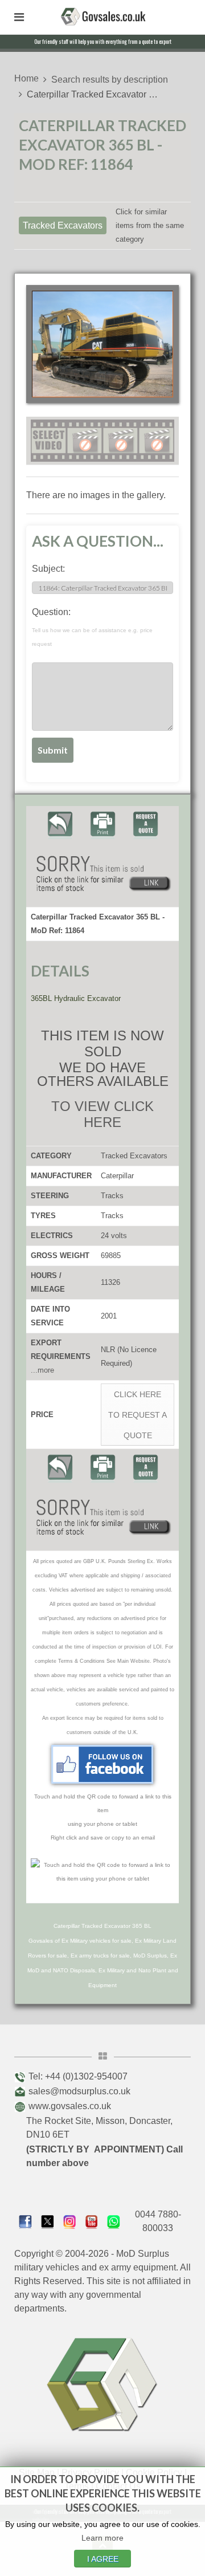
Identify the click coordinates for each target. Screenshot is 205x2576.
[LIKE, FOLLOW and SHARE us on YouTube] (92, 2221)
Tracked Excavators (63, 225)
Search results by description (110, 80)
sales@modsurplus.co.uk (79, 2091)
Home (26, 78)
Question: (92, 627)
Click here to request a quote (138, 1415)
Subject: (48, 569)
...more (42, 1370)
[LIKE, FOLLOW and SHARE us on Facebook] (25, 2221)
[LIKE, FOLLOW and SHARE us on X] (48, 2221)
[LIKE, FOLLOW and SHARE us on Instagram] (70, 2221)
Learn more (102, 2538)
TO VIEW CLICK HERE (102, 1114)
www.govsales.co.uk (70, 2106)
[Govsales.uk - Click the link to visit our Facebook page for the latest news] (102, 1764)
